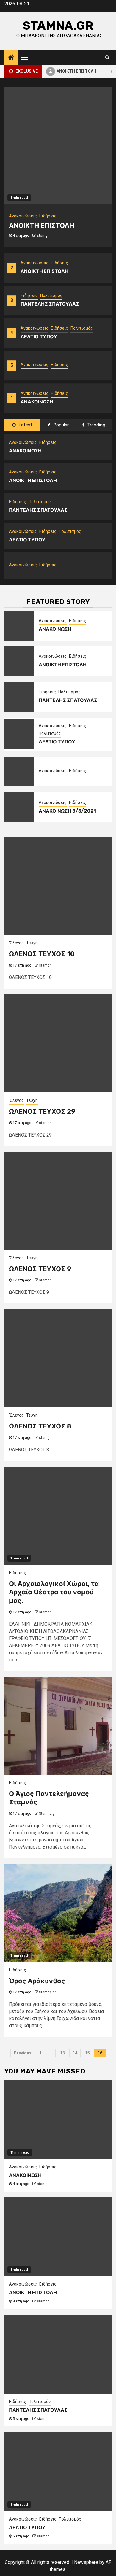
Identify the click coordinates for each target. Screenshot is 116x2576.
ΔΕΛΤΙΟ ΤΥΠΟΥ (39, 337)
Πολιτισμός (51, 295)
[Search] (107, 57)
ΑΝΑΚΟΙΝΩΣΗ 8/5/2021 (67, 811)
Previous (23, 2053)
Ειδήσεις (59, 263)
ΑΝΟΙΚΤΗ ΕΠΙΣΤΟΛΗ (66, 71)
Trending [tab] (96, 425)
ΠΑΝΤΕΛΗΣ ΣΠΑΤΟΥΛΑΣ (50, 304)
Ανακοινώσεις (35, 263)
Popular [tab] (60, 425)
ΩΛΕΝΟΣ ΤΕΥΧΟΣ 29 (42, 1111)
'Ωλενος (16, 943)
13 (62, 2053)
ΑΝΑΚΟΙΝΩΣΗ (37, 402)
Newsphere (86, 2562)
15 (87, 2053)
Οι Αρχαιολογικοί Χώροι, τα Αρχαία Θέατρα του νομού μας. (54, 1592)
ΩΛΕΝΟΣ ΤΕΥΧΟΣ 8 (40, 1426)
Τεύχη (32, 943)
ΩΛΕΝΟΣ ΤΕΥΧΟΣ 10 (42, 954)
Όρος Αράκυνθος (37, 1981)
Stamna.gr (58, 26)
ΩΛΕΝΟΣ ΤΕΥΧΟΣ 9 (40, 1269)
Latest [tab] (25, 425)
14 (75, 2053)
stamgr (43, 236)
